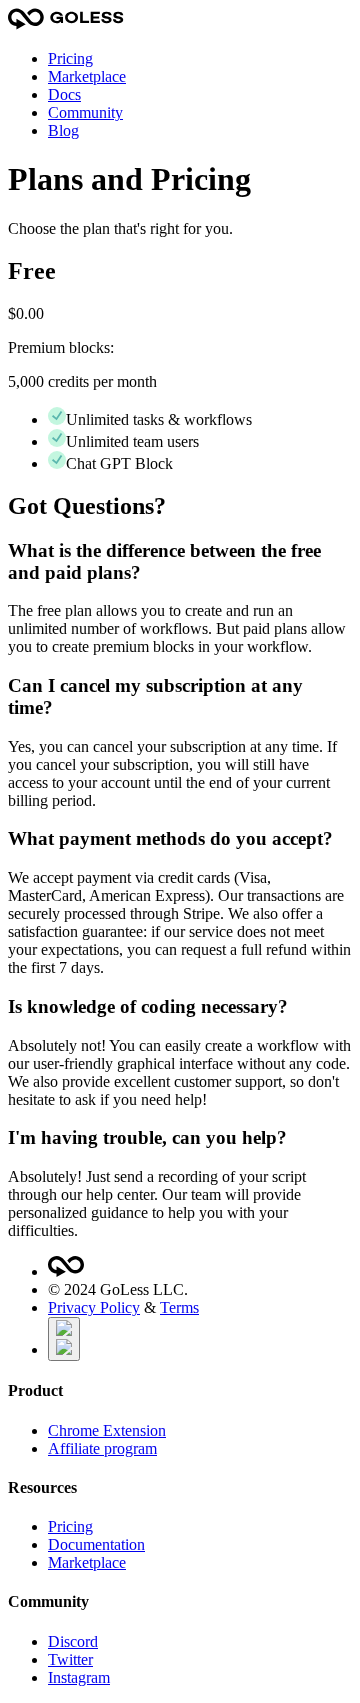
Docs (64, 94)
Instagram (79, 1677)
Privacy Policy (94, 1307)
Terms (179, 1307)
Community (85, 112)
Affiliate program (102, 1448)
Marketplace (87, 76)
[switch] (64, 1339)
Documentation (96, 1544)
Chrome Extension (107, 1430)
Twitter (70, 1659)
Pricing (70, 58)
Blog (63, 130)
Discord (73, 1641)
